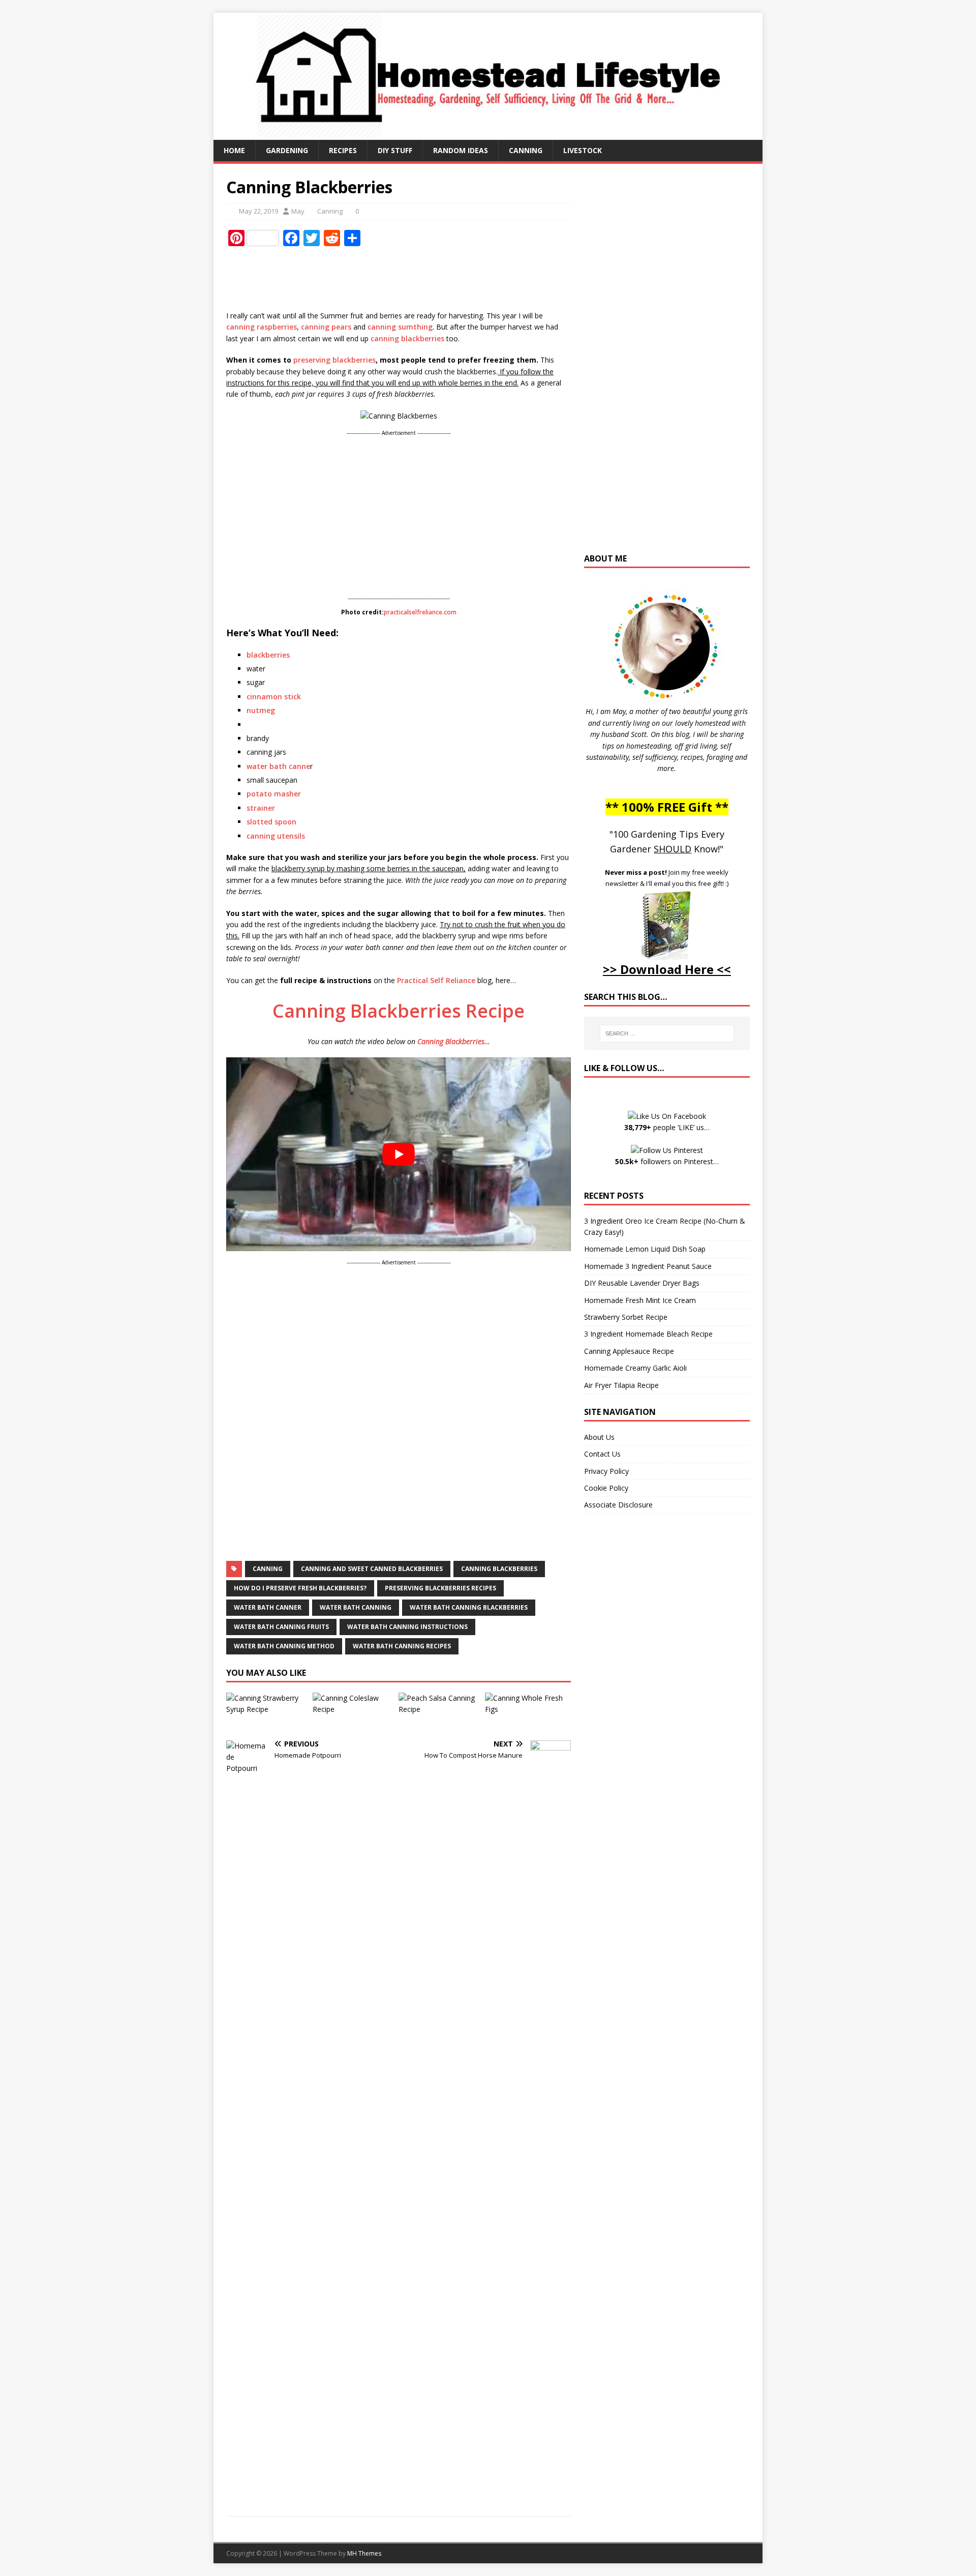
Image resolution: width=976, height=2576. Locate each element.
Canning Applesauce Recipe (629, 1351)
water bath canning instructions (407, 1627)
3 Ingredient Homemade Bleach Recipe (648, 1334)
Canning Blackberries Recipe (399, 1011)
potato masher (274, 794)
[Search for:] (667, 1033)
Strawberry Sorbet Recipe (626, 1317)
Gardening (287, 150)
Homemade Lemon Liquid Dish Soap (645, 1249)
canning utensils (276, 836)
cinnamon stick (274, 697)
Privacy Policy (606, 1471)
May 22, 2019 (258, 211)
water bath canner (268, 1607)
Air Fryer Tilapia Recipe (621, 1385)
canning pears (326, 327)
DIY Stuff (395, 150)
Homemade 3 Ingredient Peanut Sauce (648, 1266)
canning (268, 1569)
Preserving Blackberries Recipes (440, 1588)
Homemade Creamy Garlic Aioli (635, 1368)
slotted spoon (271, 822)
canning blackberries (407, 338)
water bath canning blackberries (469, 1607)
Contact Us (602, 1454)
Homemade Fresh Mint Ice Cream (640, 1300)
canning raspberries (262, 327)
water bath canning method (284, 1646)
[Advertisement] (411, 279)
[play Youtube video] (399, 1154)
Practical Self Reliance (436, 980)
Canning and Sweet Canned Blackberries (372, 1569)
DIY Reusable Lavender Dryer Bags (642, 1283)
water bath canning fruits (281, 1627)
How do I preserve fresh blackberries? (300, 1588)
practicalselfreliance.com (420, 612)
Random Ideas (461, 150)
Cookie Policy (606, 1488)
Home (234, 150)
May (298, 211)
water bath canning (356, 1607)
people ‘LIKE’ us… (667, 1127)
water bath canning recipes (402, 1646)
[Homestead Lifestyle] (488, 134)
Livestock (583, 150)
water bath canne (278, 766)
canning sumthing (400, 327)
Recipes (343, 150)
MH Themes (364, 2553)
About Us (599, 1437)
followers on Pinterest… (667, 1161)
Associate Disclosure (618, 1505)
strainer (261, 808)
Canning (526, 150)
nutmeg (261, 710)
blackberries (268, 655)
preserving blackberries (334, 360)
